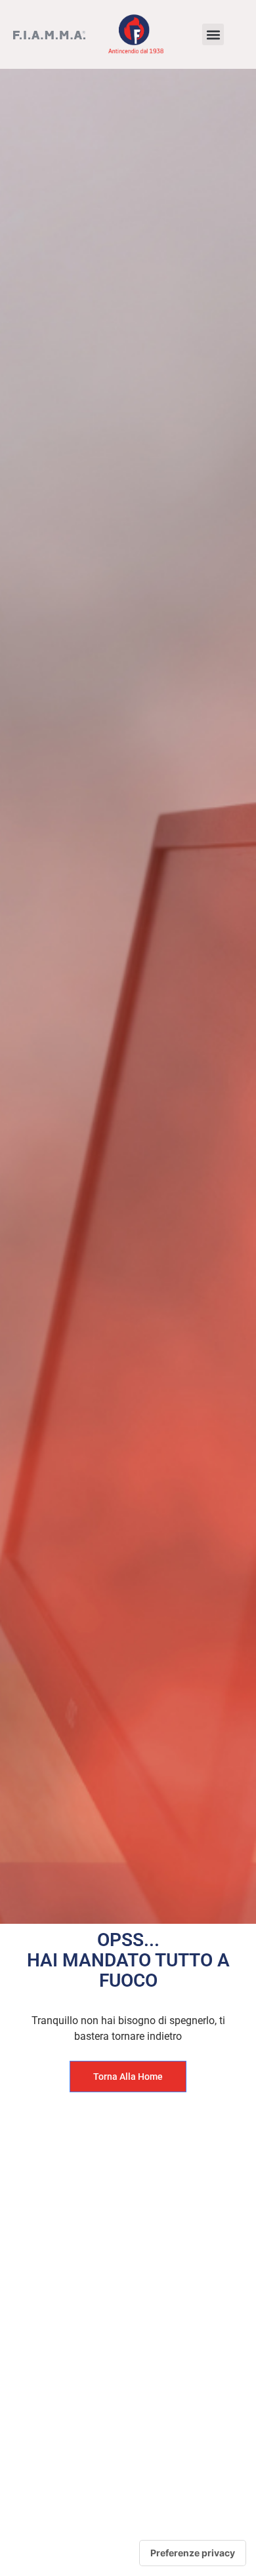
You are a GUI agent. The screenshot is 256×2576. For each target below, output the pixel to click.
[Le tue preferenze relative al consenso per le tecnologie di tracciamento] (193, 2553)
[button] (213, 34)
